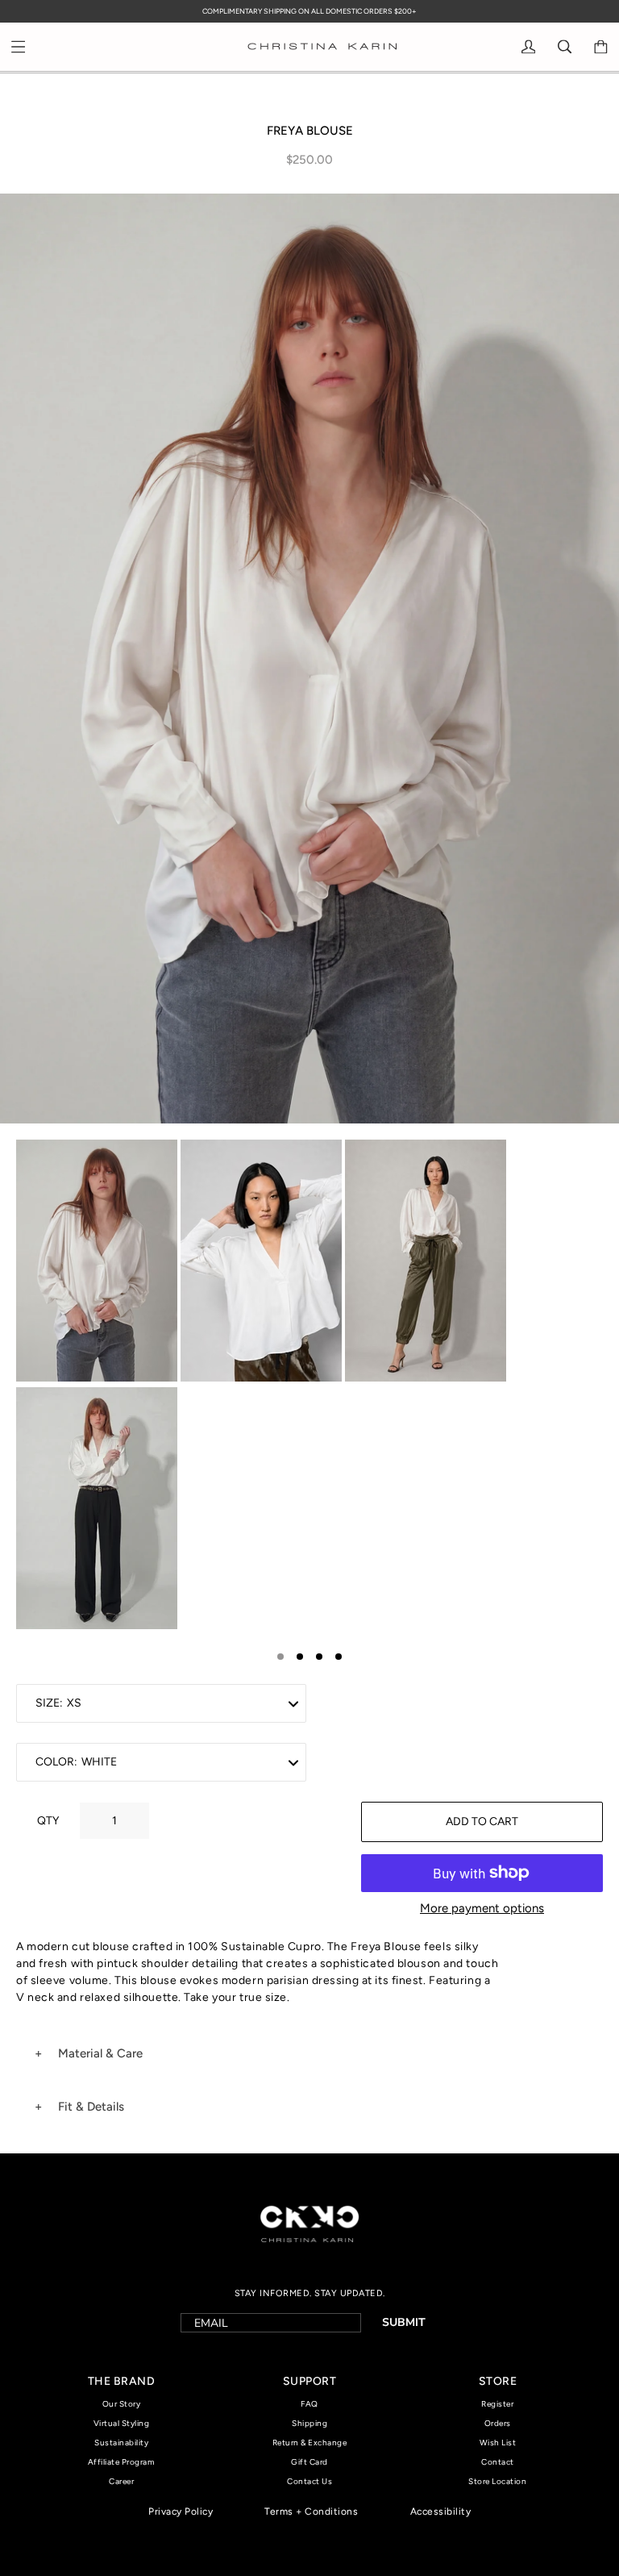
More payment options (482, 1908)
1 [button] (280, 1657)
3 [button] (319, 1657)
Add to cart (482, 1822)
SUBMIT (404, 2322)
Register (497, 2404)
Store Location (497, 2481)
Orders (498, 2423)
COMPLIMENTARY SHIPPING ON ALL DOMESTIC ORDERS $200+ (309, 11)
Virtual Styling (122, 2423)
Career (121, 2481)
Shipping (309, 2423)
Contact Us (309, 2481)
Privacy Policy (181, 2511)
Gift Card (309, 2462)
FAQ (309, 2404)
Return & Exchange (310, 2443)
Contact (498, 2462)
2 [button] (300, 1657)
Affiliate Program (122, 2462)
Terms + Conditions (311, 2511)
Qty (48, 1821)
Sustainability (121, 2443)
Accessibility (441, 2511)
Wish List (498, 2443)
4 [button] (339, 1657)
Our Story (122, 2404)
